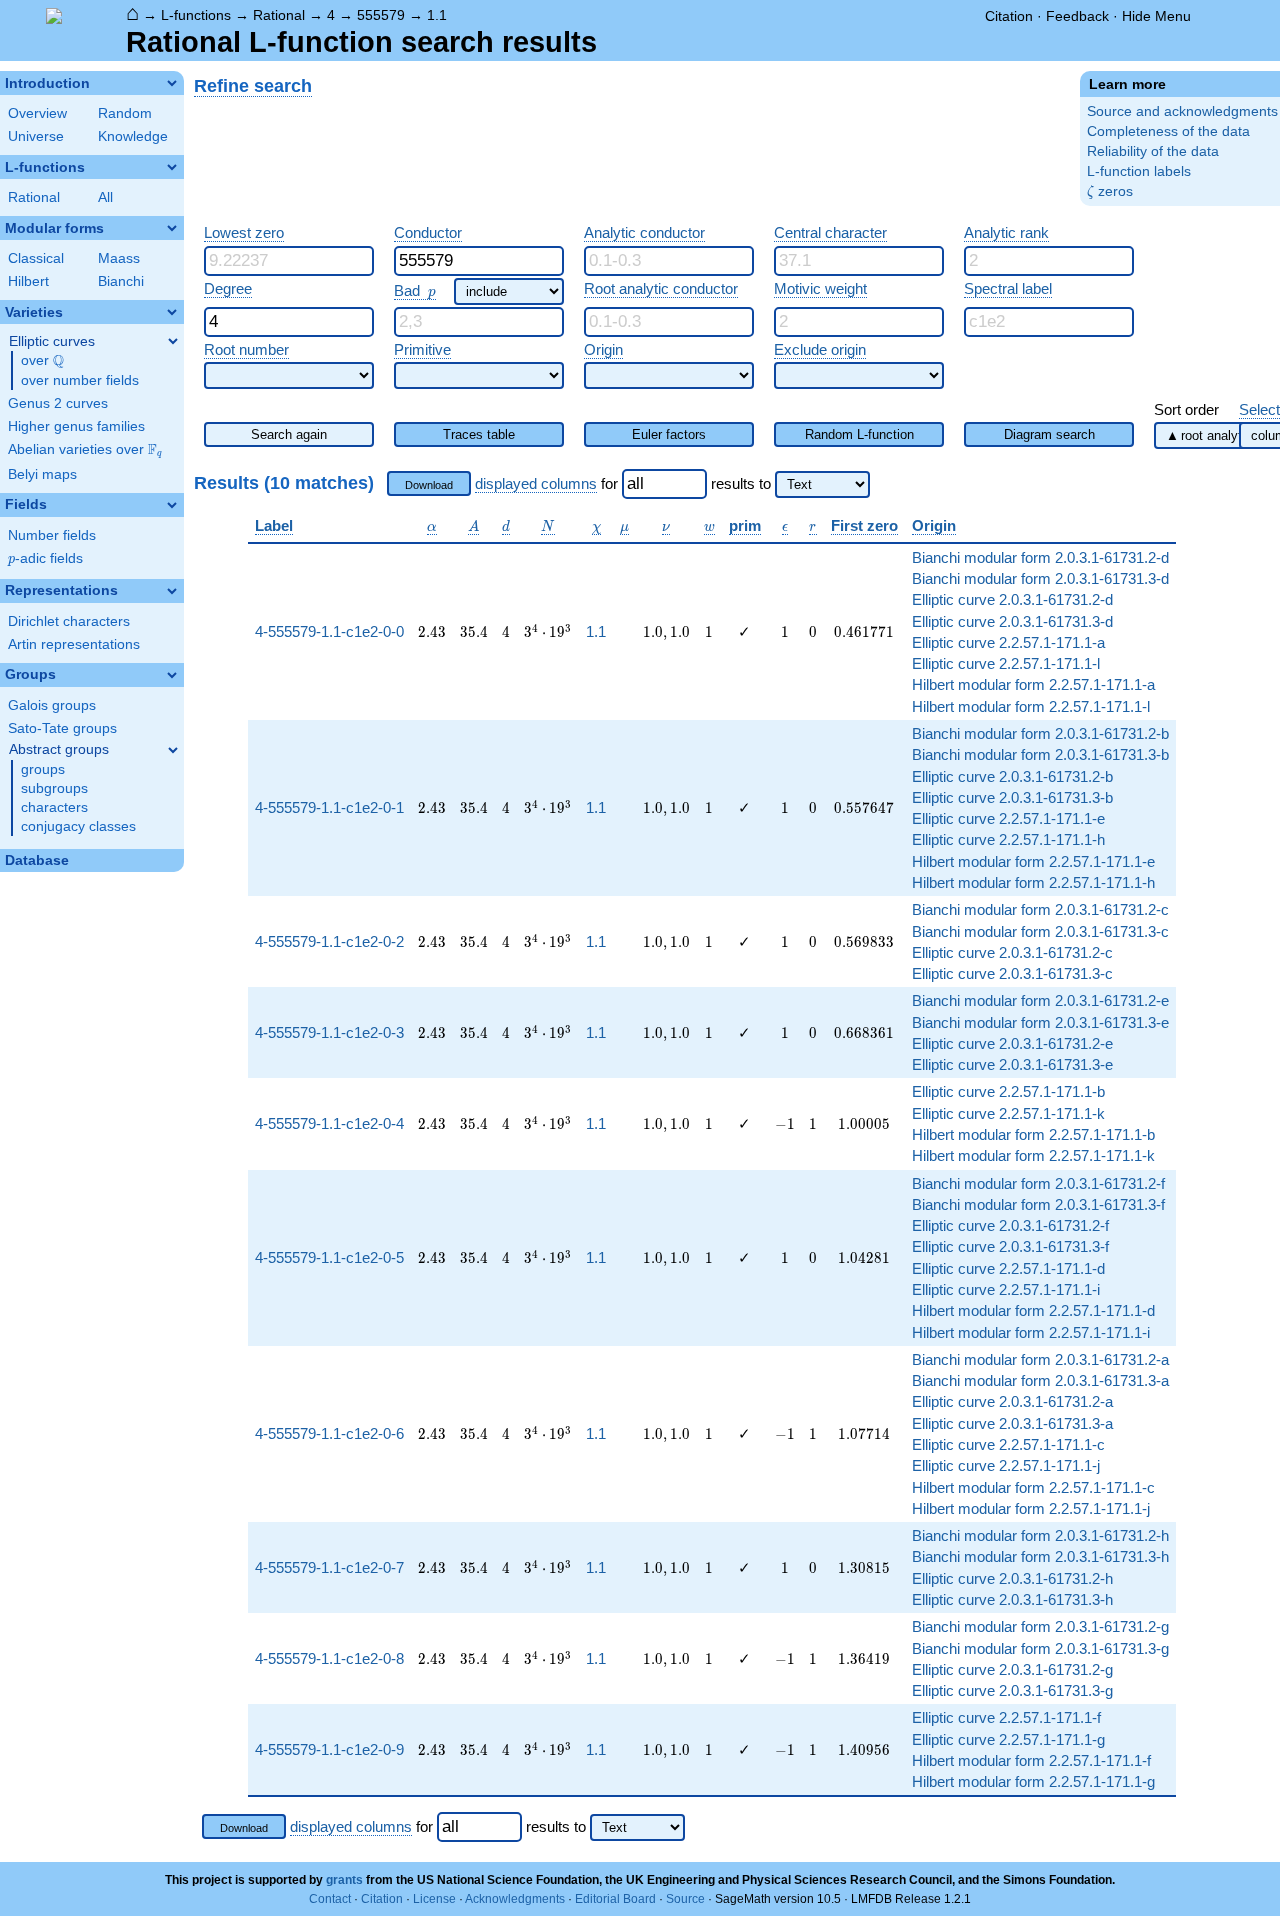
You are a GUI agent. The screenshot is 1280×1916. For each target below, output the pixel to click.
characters (54, 807)
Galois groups (52, 705)
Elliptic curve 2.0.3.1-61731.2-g (1012, 1669)
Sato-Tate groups (62, 728)
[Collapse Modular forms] (172, 228)
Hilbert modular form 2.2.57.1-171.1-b (1033, 1134)
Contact (330, 1899)
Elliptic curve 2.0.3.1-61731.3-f (1010, 1246)
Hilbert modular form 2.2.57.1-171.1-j (1031, 1508)
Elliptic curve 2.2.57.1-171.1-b (1008, 1091)
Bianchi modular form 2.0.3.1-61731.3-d (1040, 578)
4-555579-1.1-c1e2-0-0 (329, 631)
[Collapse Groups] (172, 675)
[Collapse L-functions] (172, 167)
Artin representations (74, 644)
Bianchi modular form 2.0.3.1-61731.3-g (1040, 1648)
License (434, 1899)
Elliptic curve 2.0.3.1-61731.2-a (1012, 1401)
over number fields (80, 380)
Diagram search (1049, 434)
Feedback (1077, 16)
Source (685, 1899)
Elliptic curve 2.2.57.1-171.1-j (1006, 1465)
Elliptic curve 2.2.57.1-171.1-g (1008, 1739)
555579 (381, 15)
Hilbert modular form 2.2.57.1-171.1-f (1031, 1760)
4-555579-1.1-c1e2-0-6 (329, 1433)
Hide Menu (1156, 16)
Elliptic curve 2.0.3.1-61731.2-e (1012, 1043)
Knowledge (133, 136)
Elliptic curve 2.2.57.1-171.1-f (1006, 1717)
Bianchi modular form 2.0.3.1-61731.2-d (1040, 557)
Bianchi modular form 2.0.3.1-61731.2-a (1040, 1359)
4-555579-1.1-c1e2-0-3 (329, 1032)
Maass (119, 258)
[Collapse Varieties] (172, 312)
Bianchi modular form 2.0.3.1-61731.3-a (1040, 1380)
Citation (1009, 16)
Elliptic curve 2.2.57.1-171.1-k (1008, 1113)
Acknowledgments (515, 1899)
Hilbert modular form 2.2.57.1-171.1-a (1033, 684)
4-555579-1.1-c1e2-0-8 (329, 1658)
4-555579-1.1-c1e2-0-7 (329, 1567)
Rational (279, 15)
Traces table (479, 434)
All (105, 197)
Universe (36, 136)
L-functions (196, 15)
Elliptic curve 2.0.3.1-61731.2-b (1012, 776)
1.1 (437, 15)
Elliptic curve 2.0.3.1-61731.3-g (1012, 1690)
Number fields (52, 535)
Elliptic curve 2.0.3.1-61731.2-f (1010, 1225)
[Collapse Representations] (172, 591)
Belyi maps (42, 474)
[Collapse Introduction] (172, 83)
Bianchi (121, 281)
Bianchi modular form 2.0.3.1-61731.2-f (1038, 1183)
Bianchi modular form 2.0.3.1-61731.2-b (1040, 733)
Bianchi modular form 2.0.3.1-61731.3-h (1040, 1556)
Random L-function (859, 434)
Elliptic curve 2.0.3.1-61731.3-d (1012, 621)
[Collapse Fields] (172, 505)
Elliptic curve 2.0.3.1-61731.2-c (1012, 952)
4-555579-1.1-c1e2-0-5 (329, 1257)
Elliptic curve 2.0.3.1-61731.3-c (1012, 973)
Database (37, 860)
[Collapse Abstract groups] (173, 750)
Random (125, 113)
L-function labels (1139, 171)
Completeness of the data (1168, 131)
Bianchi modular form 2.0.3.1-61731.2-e (1040, 1000)
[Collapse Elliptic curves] (173, 341)
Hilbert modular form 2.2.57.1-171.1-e (1033, 861)
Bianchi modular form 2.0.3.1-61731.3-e (1040, 1022)
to (765, 483)
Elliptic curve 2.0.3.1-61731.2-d (1012, 599)
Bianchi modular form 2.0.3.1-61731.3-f (1038, 1204)
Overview (37, 113)
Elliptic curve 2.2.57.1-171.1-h (1008, 839)
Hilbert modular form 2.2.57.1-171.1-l (1031, 706)
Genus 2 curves (58, 403)
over (42, 361)
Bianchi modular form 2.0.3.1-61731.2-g (1040, 1626)
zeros (1110, 191)
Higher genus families (76, 426)
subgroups (54, 788)
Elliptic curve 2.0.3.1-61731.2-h (1012, 1578)
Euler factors (669, 434)
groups (43, 769)
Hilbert (28, 281)
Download (429, 485)
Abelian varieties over (85, 450)
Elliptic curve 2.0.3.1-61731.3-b (1012, 797)
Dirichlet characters (69, 621)
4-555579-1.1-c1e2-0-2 (329, 941)
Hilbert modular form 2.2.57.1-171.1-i (1031, 1332)
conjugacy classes (78, 826)
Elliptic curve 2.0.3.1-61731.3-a (1012, 1423)
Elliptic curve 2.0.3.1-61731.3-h (1012, 1599)
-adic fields (45, 558)
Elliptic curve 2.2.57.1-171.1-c (1008, 1444)
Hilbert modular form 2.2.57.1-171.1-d (1033, 1310)
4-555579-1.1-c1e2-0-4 (329, 1123)
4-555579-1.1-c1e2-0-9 (329, 1749)
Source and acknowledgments (1182, 111)
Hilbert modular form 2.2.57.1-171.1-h (1033, 882)
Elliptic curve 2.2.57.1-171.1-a (1008, 642)
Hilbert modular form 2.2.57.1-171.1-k (1033, 1155)
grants (344, 1880)
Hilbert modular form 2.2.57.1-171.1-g (1033, 1781)
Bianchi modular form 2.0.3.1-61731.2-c (1040, 909)
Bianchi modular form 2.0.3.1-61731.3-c (1040, 931)
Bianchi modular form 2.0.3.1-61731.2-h (1040, 1535)
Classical (36, 258)
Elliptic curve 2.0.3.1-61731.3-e (1012, 1064)
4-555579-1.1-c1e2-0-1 (329, 807)
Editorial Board (615, 1899)
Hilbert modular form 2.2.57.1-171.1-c (1033, 1487)
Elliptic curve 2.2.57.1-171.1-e (1008, 818)
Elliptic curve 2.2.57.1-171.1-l (1006, 663)
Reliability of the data (1153, 151)
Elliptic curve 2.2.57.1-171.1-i (1006, 1289)
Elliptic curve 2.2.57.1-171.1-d (1008, 1268)
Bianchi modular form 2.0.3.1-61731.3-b (1040, 754)
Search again (289, 434)
